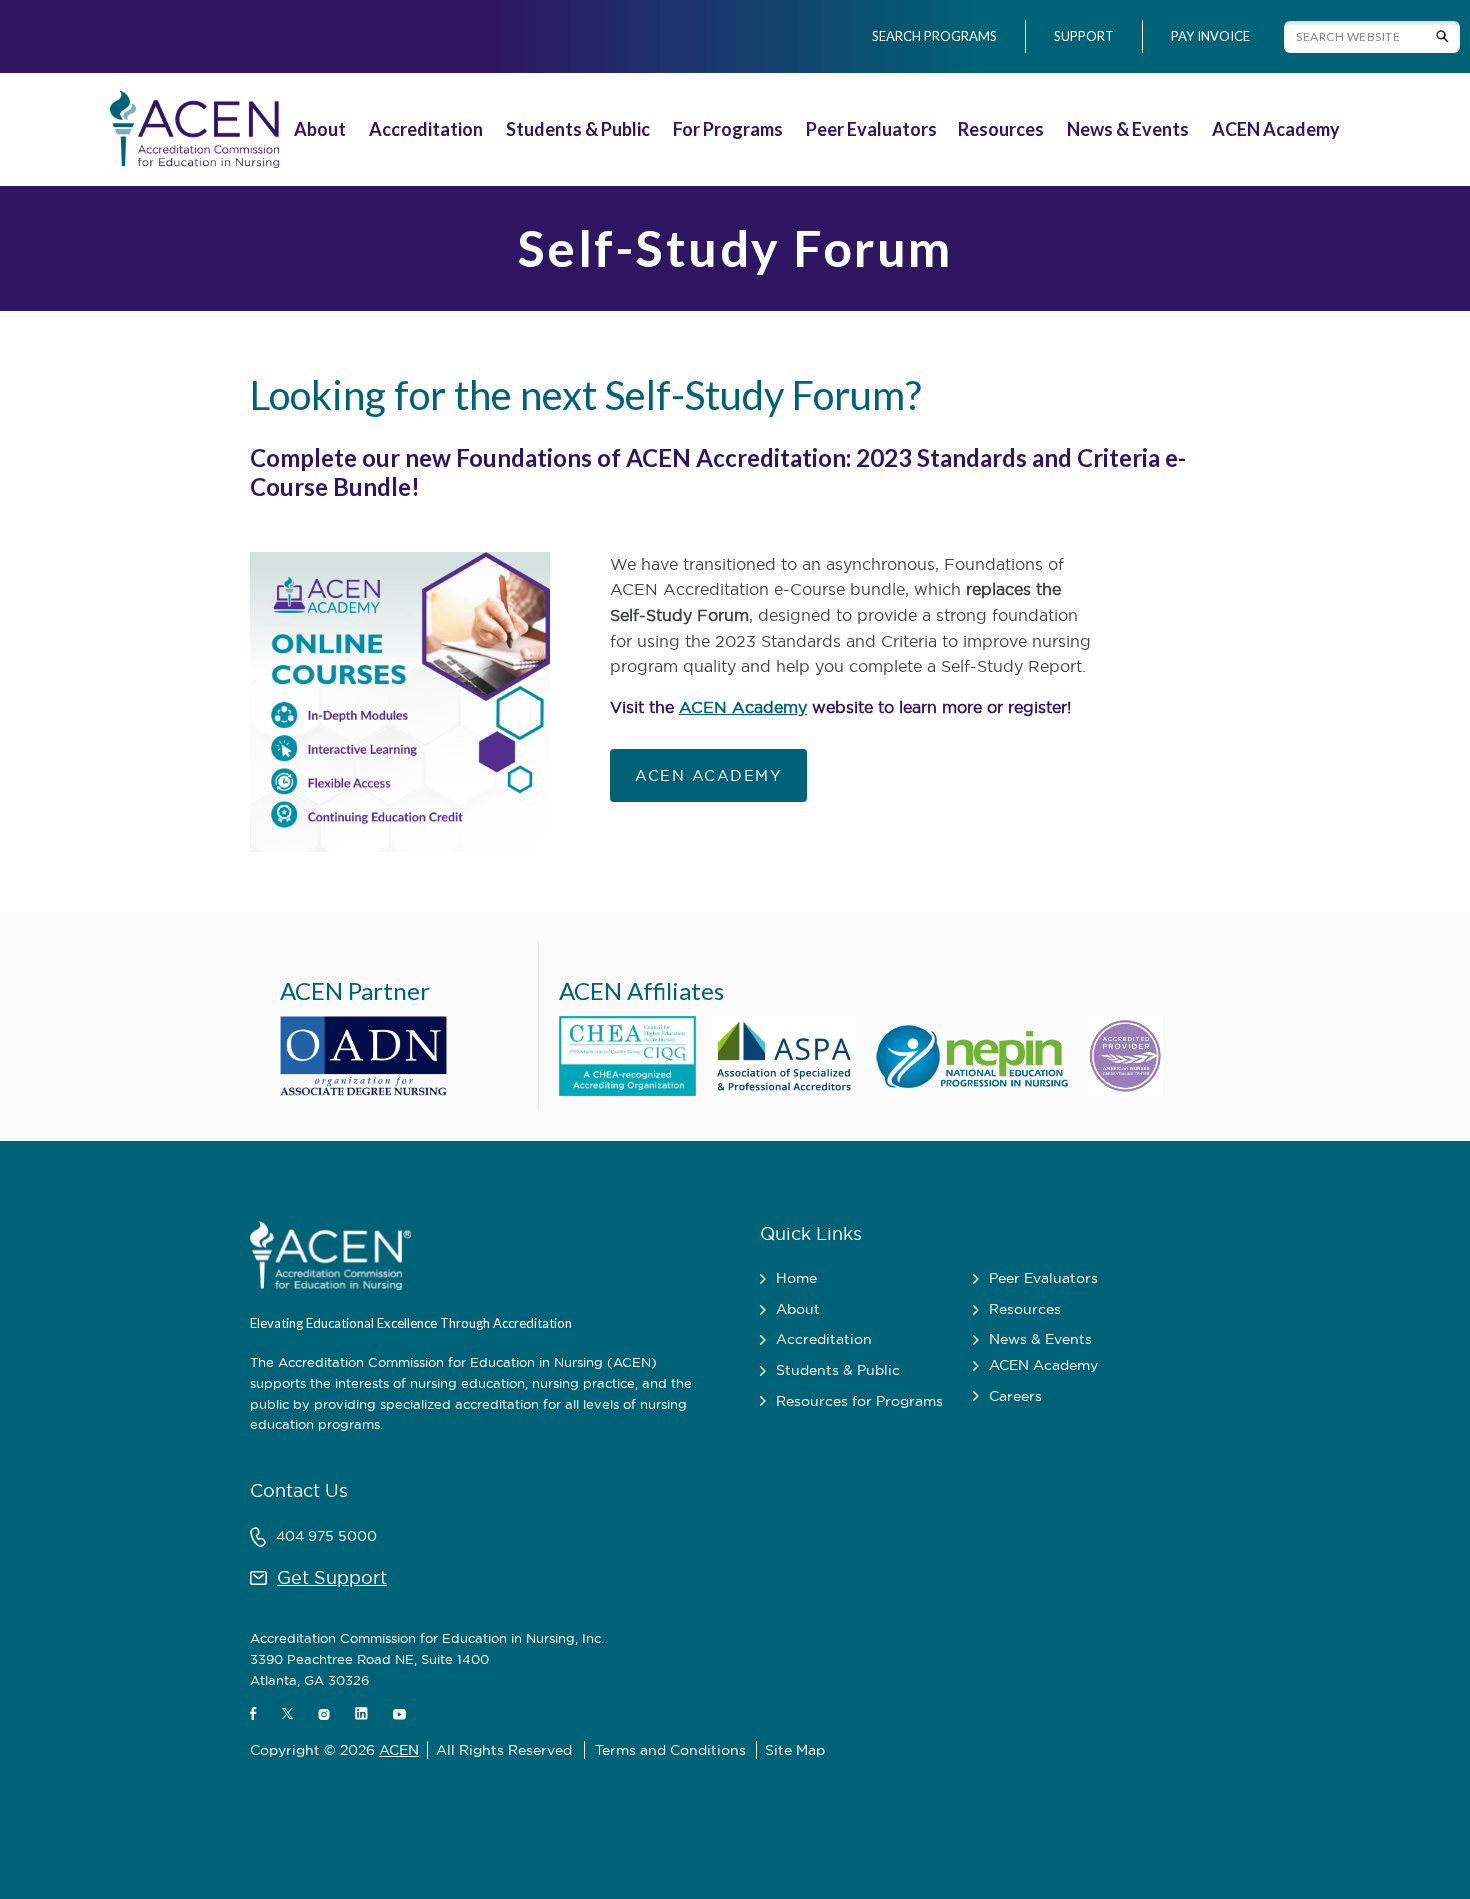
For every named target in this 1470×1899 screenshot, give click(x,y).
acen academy (708, 775)
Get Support (332, 1577)
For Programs (728, 129)
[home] (191, 129)
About (320, 129)
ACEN (399, 1750)
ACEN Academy (1276, 129)
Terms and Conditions (670, 1750)
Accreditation (426, 129)
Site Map (795, 1750)
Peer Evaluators (871, 129)
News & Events (1128, 129)
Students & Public (578, 129)
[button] (322, 129)
